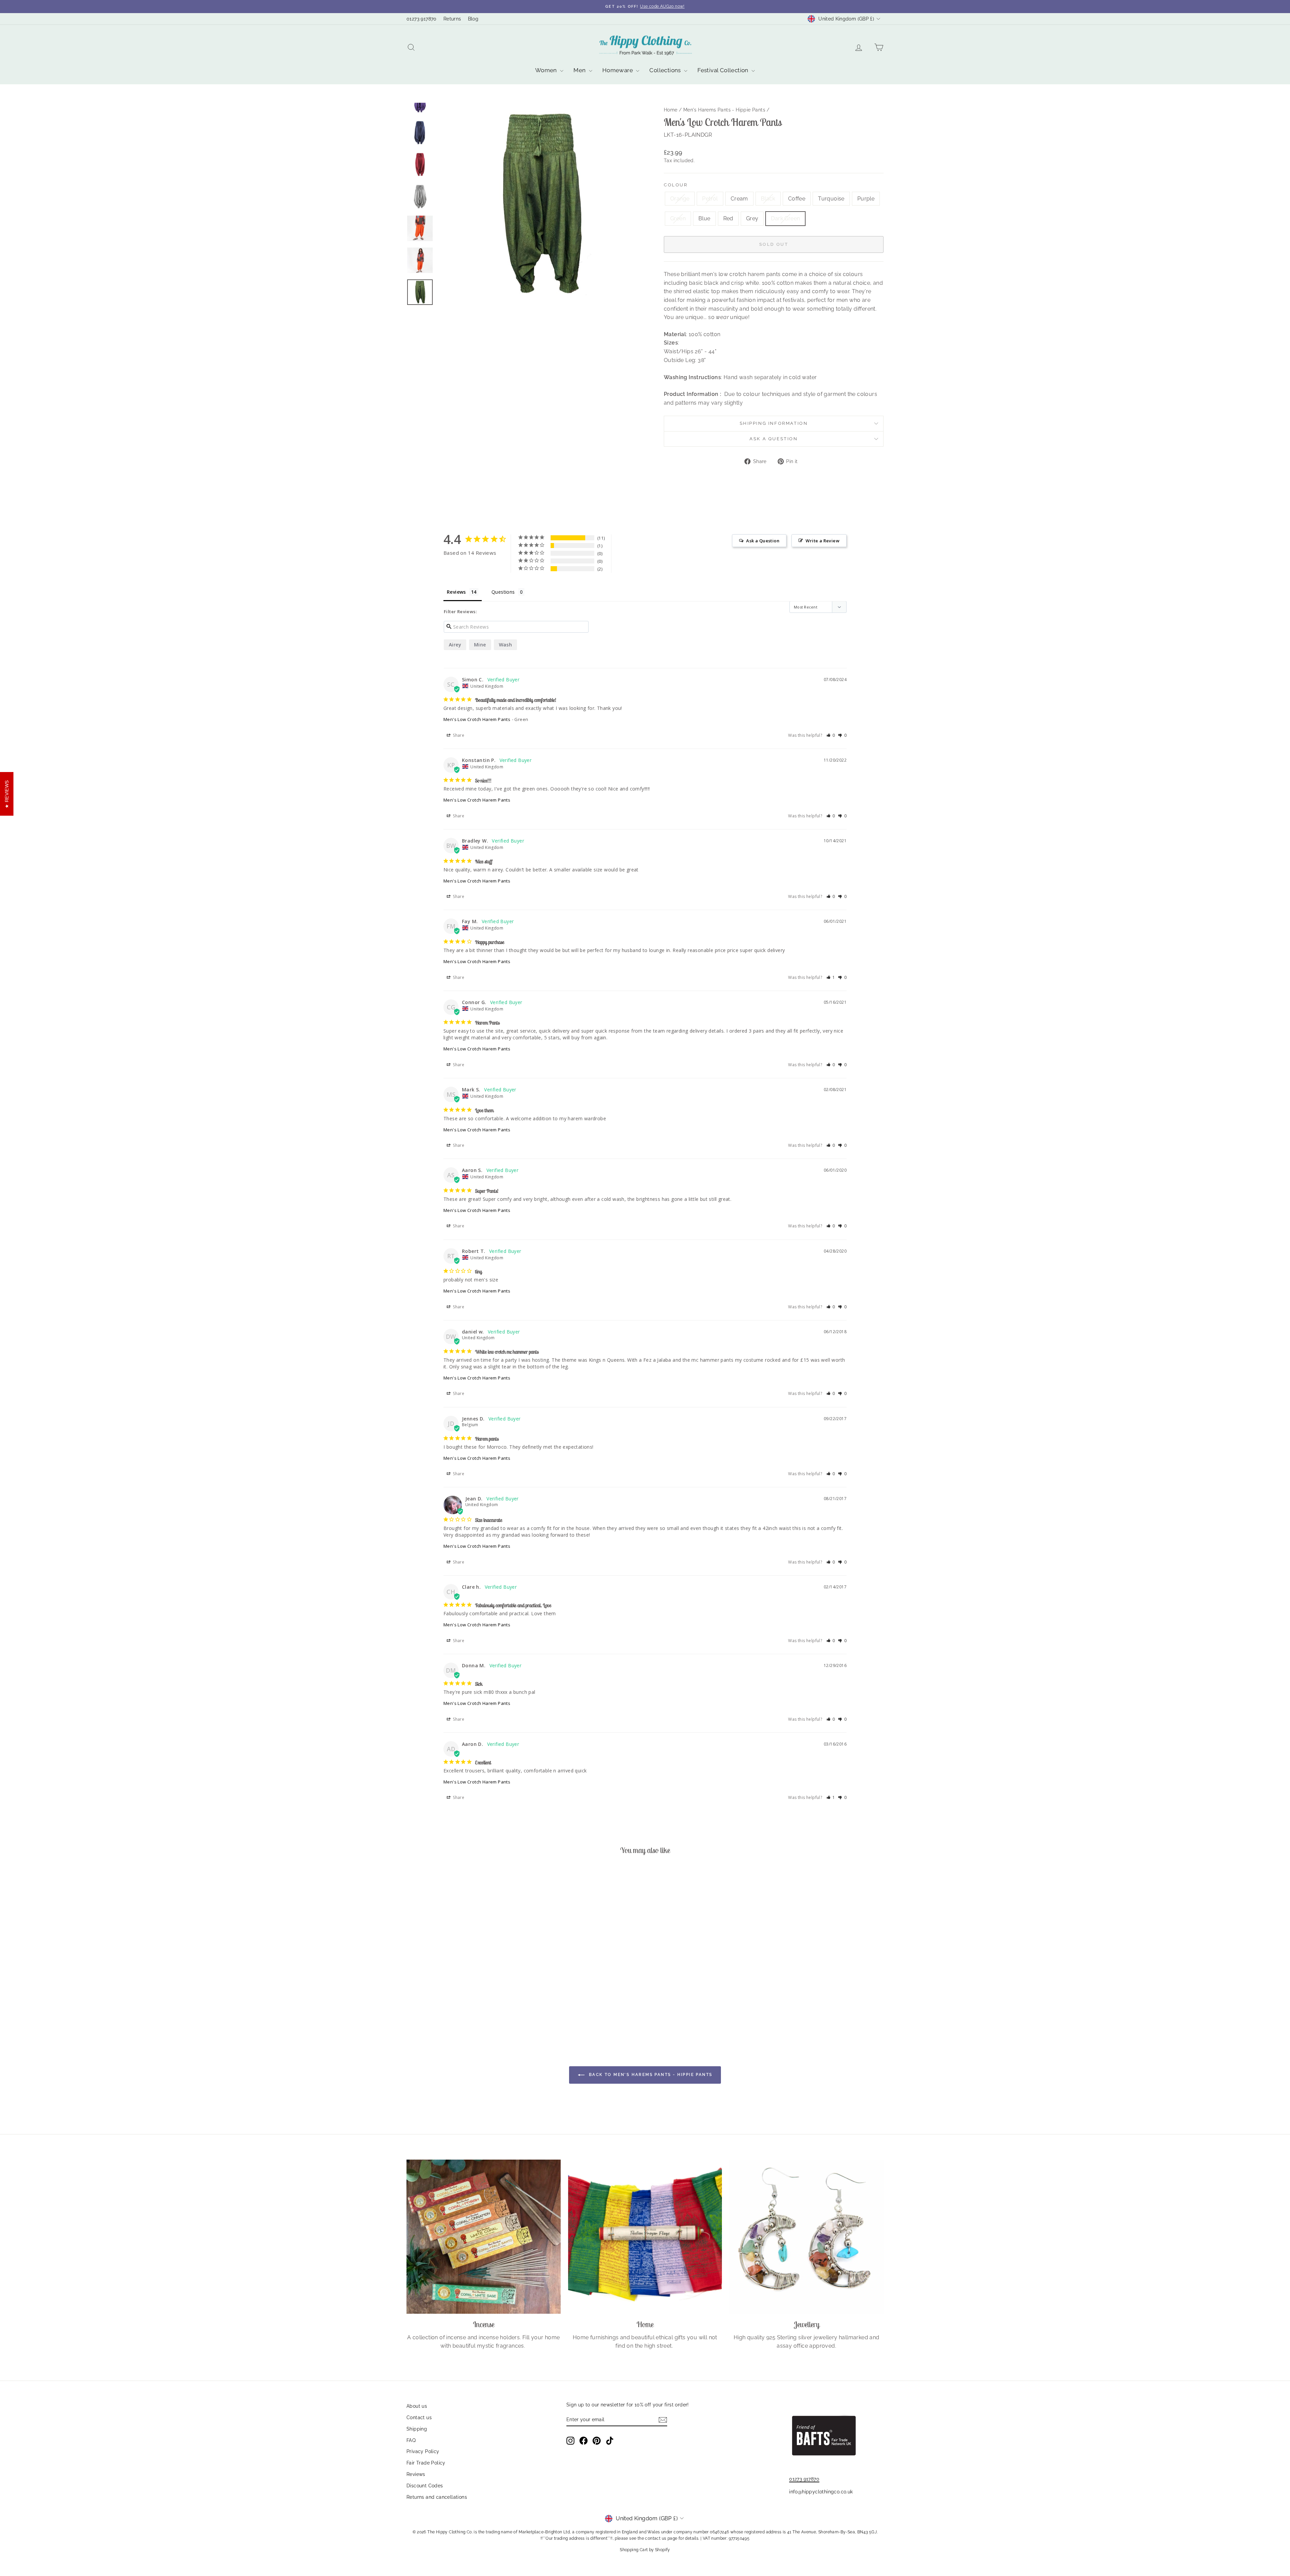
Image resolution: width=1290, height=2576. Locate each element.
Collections (666, 70)
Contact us (419, 2417)
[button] (831, 735)
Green (678, 218)
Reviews (416, 2474)
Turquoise (831, 199)
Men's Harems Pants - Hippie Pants (724, 110)
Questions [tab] (503, 592)
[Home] (645, 2237)
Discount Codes (425, 2486)
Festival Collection (724, 70)
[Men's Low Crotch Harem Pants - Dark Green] (513, 2010)
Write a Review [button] (823, 541)
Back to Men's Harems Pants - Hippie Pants (650, 2075)
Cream (739, 199)
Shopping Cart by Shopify (645, 2550)
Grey (752, 218)
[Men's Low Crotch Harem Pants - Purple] (468, 2010)
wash (506, 645)
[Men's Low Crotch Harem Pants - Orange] (413, 2010)
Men (580, 70)
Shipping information (774, 423)
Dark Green (785, 218)
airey (455, 645)
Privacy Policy (423, 2451)
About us (417, 2406)
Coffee (797, 199)
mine (480, 645)
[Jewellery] (806, 2237)
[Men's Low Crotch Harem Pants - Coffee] (450, 2010)
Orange (680, 199)
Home (671, 110)
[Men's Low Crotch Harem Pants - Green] (477, 2010)
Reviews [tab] (456, 592)
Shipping (417, 2429)
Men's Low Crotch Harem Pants (477, 719)
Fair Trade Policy (426, 2463)
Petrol (710, 199)
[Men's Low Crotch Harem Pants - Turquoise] (459, 2010)
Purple (866, 199)
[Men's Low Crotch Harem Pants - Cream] (432, 2010)
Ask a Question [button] (763, 541)
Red (728, 218)
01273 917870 (422, 19)
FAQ (411, 2440)
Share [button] (458, 735)
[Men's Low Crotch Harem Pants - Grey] (504, 2010)
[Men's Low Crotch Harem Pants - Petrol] (422, 2010)
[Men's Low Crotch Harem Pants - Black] (441, 2010)
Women (547, 70)
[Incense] (484, 2237)
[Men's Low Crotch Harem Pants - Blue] (486, 2010)
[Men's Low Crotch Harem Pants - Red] (495, 2010)
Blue (704, 218)
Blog (473, 19)
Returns (452, 19)
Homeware (618, 70)
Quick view (463, 1977)
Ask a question (773, 439)
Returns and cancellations (437, 2497)
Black (768, 199)
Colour (676, 185)
